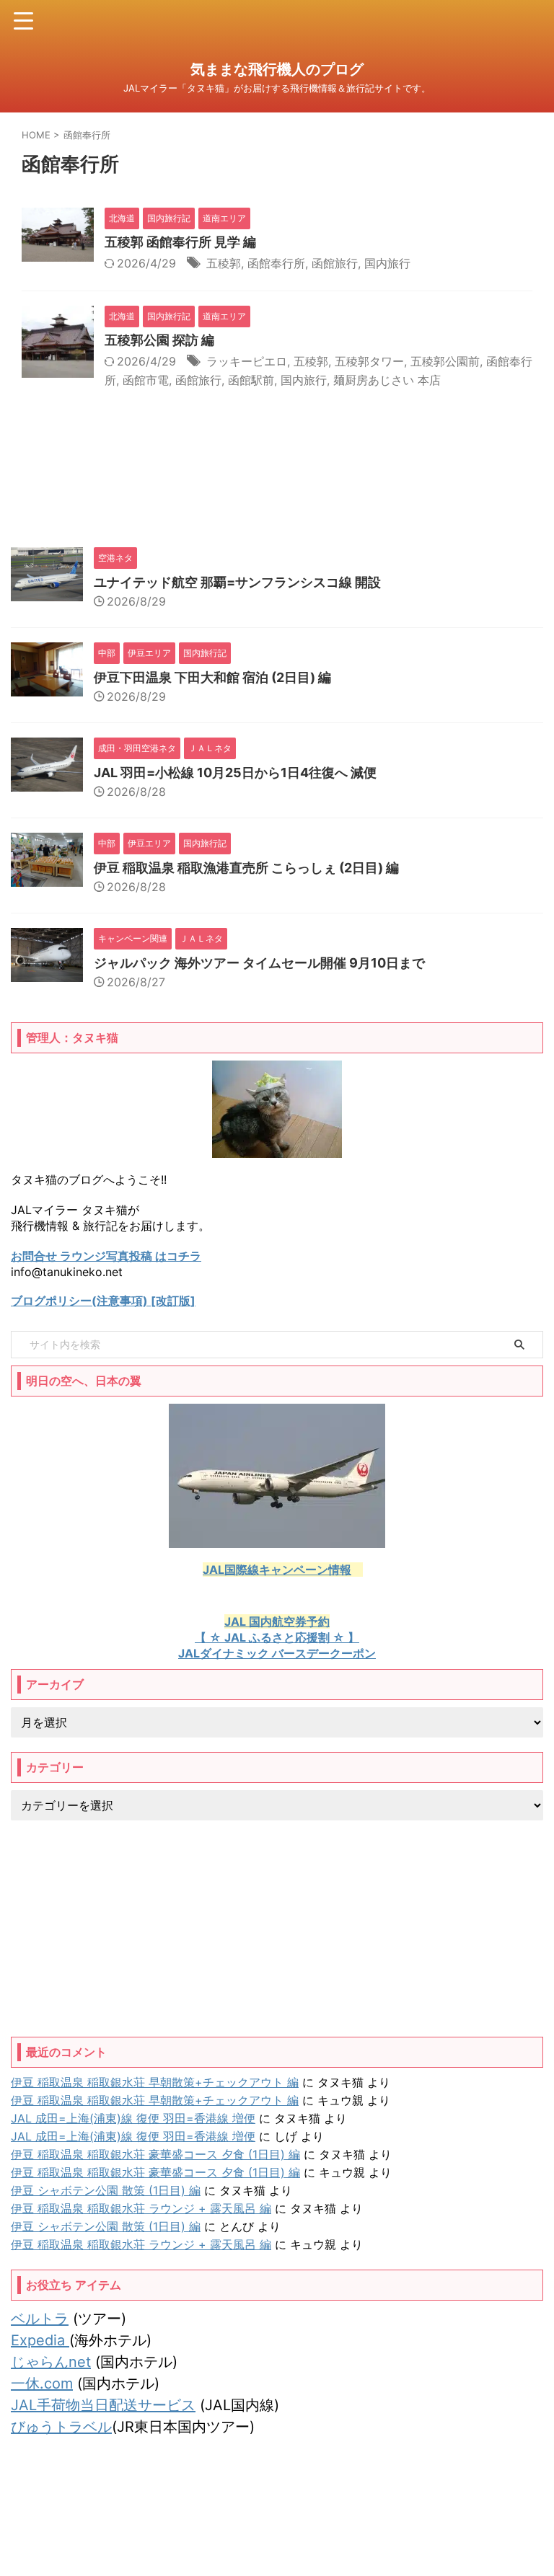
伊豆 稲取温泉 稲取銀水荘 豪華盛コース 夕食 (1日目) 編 (155, 2154)
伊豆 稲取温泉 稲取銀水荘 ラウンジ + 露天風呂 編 (141, 2208)
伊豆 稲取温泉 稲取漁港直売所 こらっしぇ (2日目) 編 (246, 868)
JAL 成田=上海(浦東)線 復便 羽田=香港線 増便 (133, 2118)
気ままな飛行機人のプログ (277, 69)
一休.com (42, 2384)
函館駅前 (251, 380)
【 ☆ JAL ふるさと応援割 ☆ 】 (277, 1637)
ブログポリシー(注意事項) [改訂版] (103, 1301)
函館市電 (146, 380)
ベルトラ (40, 2319)
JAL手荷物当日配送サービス (103, 2405)
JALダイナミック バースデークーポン (277, 1653)
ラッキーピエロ (247, 361)
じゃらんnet (51, 2362)
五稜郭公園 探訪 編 (159, 340)
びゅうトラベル (61, 2427)
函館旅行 (335, 263)
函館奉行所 (276, 263)
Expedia (40, 2340)
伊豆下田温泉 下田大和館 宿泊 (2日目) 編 (212, 677)
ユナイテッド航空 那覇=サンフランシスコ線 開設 (237, 582)
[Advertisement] (277, 1929)
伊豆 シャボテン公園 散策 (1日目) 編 (106, 2190)
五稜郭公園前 (445, 361)
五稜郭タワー (369, 361)
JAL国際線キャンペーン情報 (277, 1570)
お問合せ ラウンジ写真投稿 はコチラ (106, 1256)
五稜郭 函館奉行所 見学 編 (180, 242)
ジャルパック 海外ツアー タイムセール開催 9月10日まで (259, 963)
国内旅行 (387, 263)
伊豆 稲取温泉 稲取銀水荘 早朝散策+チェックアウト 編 (155, 2082)
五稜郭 (224, 263)
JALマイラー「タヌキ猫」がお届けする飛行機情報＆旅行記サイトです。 (277, 2534)
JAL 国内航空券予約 (277, 1621)
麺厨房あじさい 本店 (387, 380)
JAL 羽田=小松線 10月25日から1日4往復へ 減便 (235, 773)
